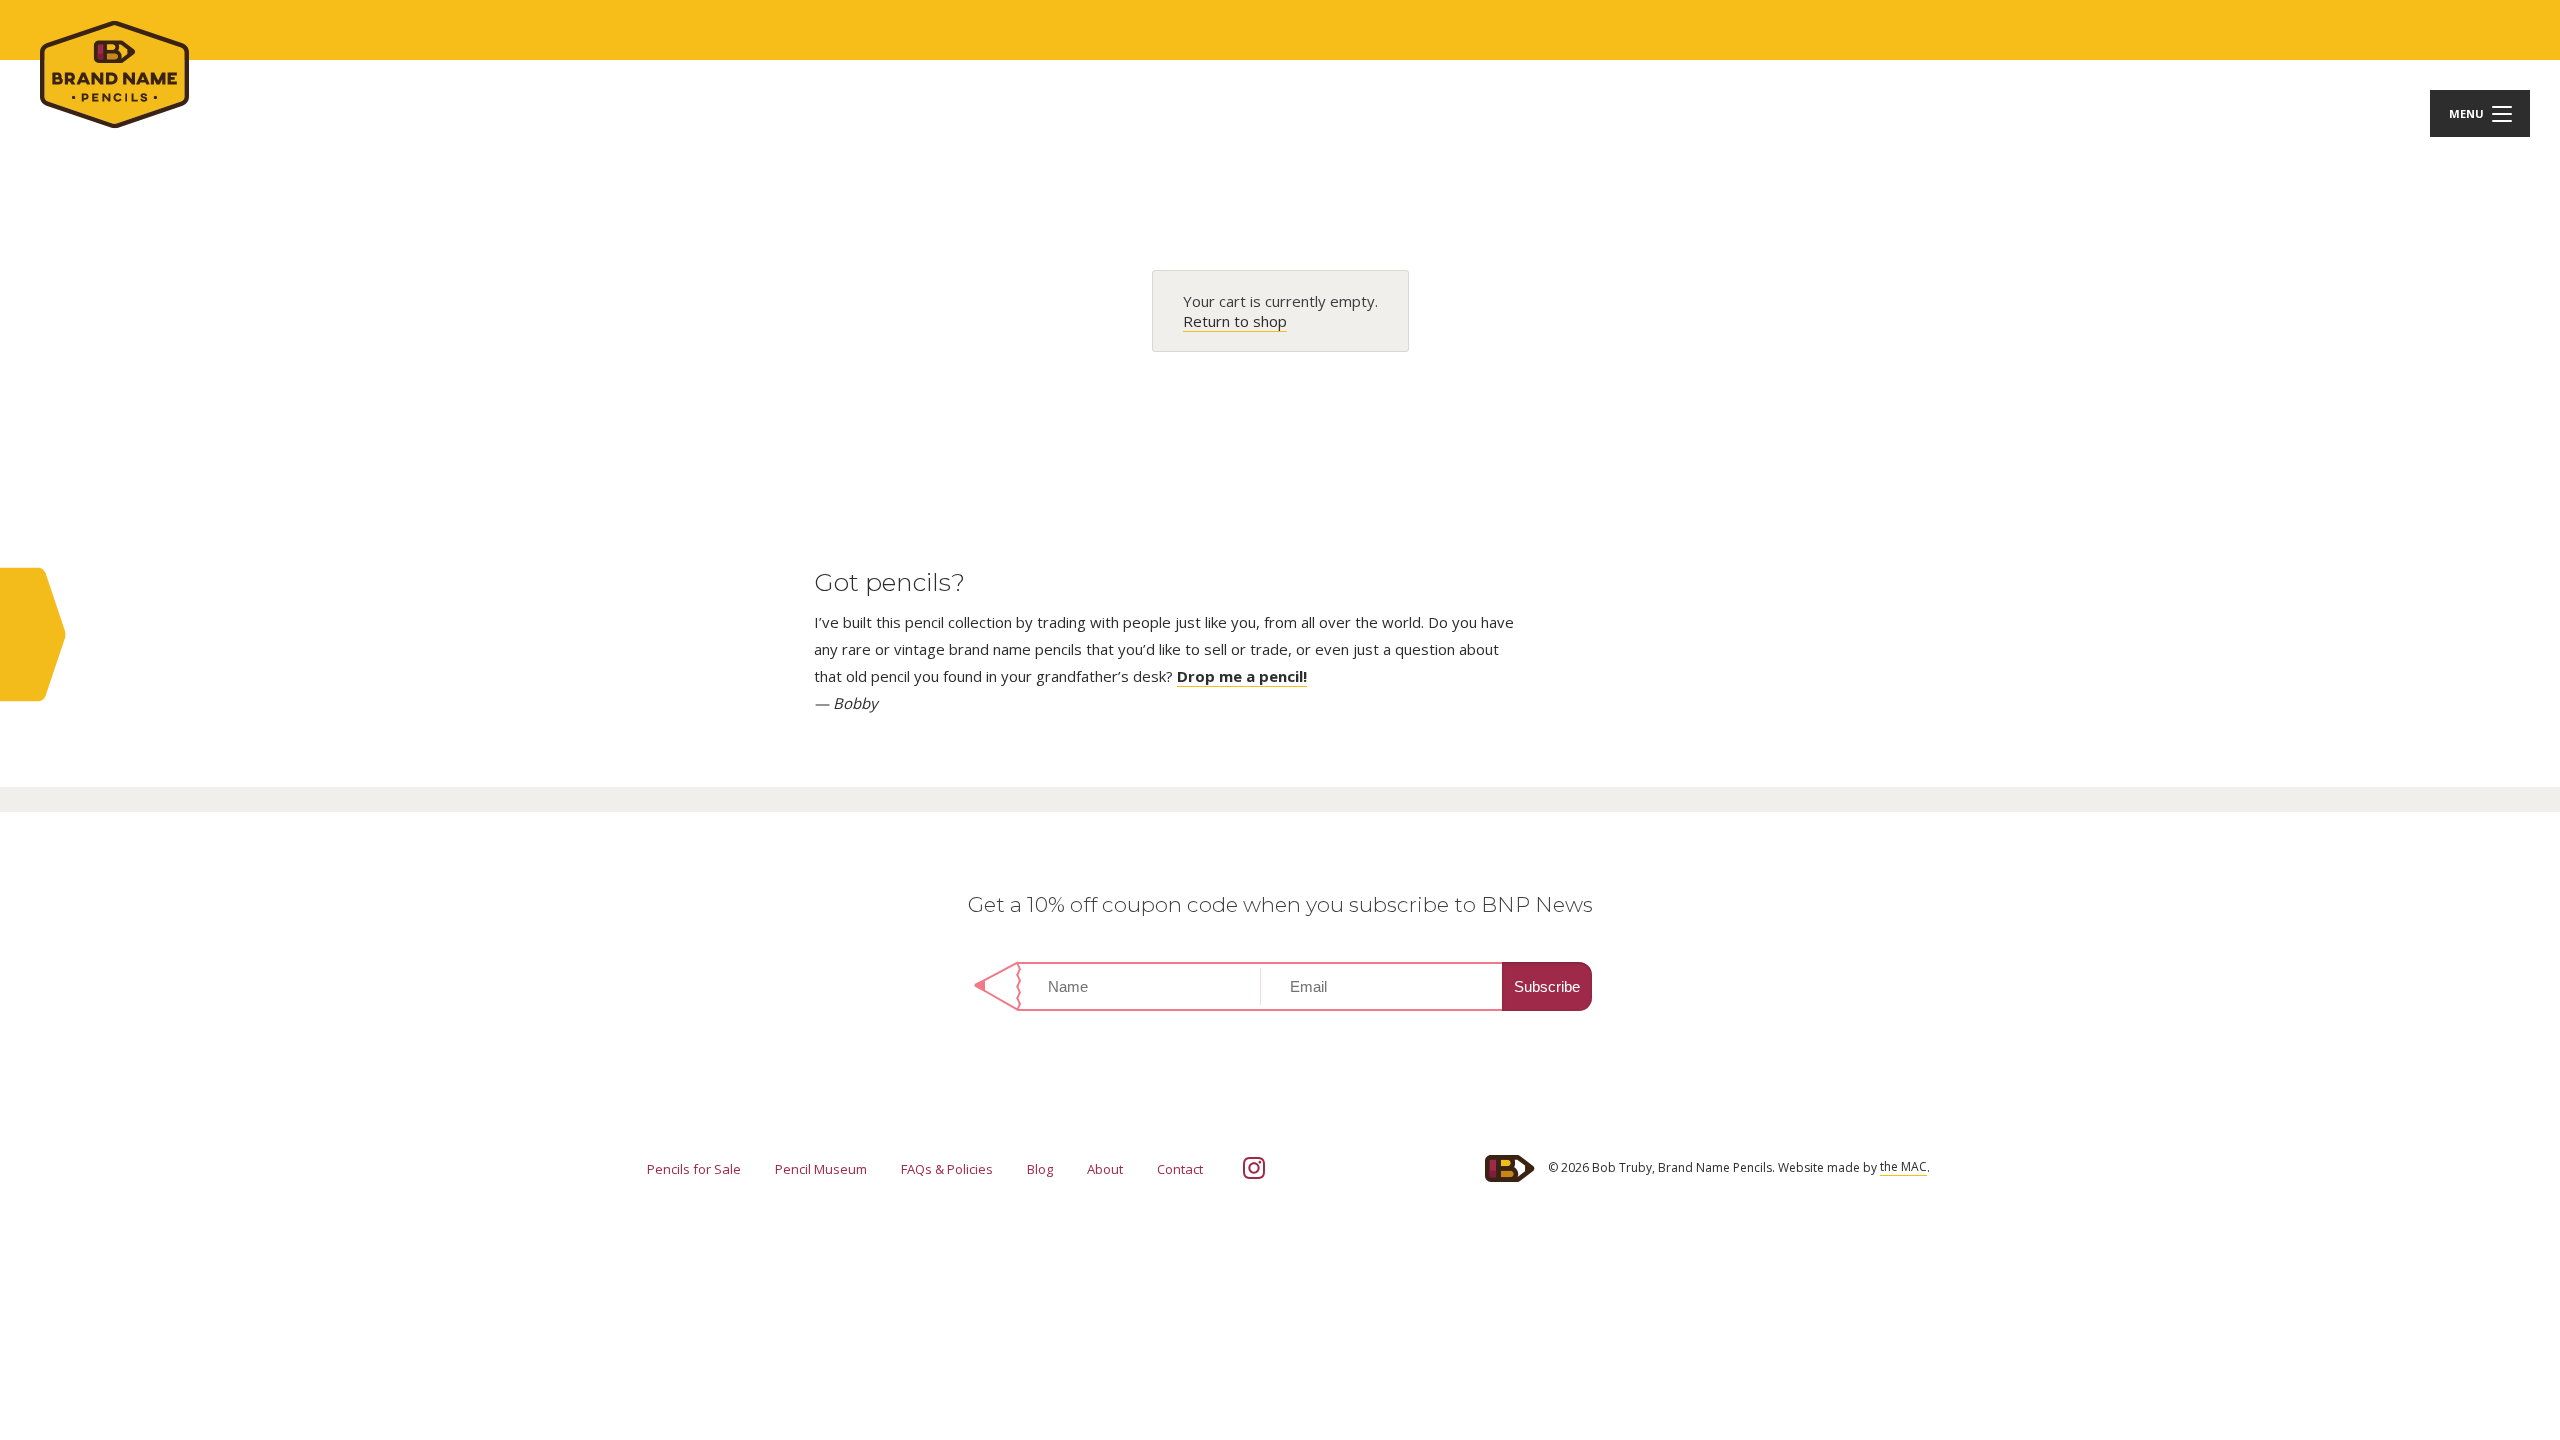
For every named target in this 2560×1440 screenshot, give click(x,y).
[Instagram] (1254, 1168)
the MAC (1903, 1166)
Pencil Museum (821, 1169)
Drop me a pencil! (1242, 676)
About (1105, 1169)
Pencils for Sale (694, 1169)
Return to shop (1235, 321)
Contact (1180, 1169)
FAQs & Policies (947, 1169)
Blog (1040, 1169)
